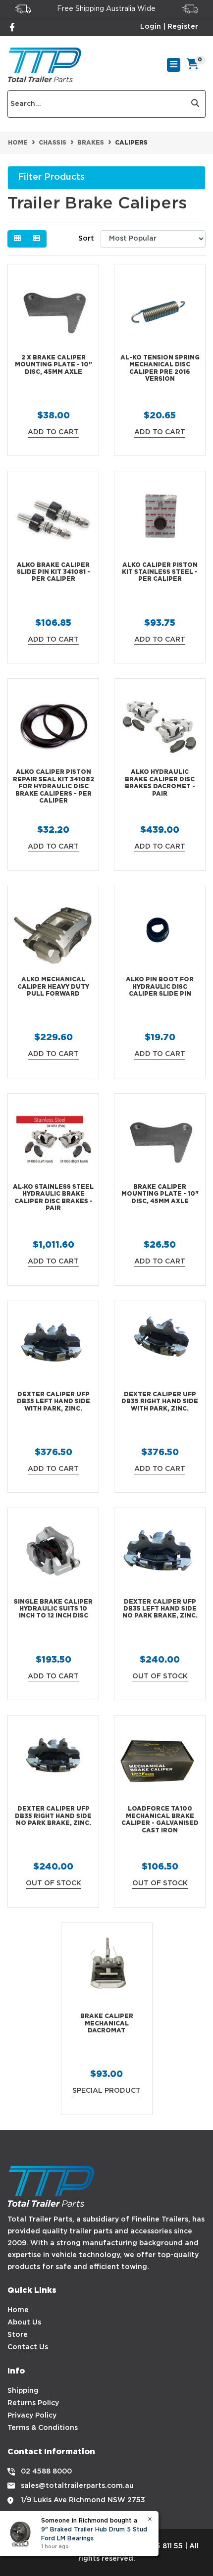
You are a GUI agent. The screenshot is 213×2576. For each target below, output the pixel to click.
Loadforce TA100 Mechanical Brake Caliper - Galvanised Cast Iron (160, 1819)
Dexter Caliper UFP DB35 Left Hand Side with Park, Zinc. (53, 1402)
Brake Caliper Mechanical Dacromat (107, 2023)
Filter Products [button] (51, 177)
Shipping (23, 2391)
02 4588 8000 (46, 2472)
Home (18, 2310)
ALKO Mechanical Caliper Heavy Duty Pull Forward (53, 987)
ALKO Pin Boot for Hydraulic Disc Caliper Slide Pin (160, 987)
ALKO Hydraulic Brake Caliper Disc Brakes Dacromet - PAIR (160, 783)
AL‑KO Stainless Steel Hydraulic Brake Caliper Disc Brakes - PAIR (53, 1198)
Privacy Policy (32, 2416)
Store (18, 2335)
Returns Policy (33, 2403)
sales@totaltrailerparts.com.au (77, 2486)
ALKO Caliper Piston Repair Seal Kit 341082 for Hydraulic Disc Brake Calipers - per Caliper (53, 786)
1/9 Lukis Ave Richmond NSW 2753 (83, 2500)
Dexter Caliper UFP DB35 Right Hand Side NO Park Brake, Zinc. (53, 1816)
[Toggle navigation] (174, 65)
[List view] (37, 239)
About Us (24, 2323)
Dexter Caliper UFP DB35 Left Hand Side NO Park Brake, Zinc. (160, 1609)
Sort (86, 239)
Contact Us (28, 2347)
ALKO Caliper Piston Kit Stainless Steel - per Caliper (160, 572)
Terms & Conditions (43, 2428)
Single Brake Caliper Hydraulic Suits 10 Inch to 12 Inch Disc (53, 1609)
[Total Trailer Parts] (45, 65)
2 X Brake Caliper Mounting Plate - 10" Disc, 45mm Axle (53, 365)
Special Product (106, 2091)
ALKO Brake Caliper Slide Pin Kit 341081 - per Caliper (53, 572)
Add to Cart (53, 432)
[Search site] (195, 104)
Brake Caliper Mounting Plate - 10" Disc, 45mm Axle (160, 1194)
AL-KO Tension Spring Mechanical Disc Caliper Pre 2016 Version (160, 368)
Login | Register (169, 27)
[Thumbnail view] (17, 239)
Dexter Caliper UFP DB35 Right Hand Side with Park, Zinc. (160, 1402)
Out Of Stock (160, 1676)
